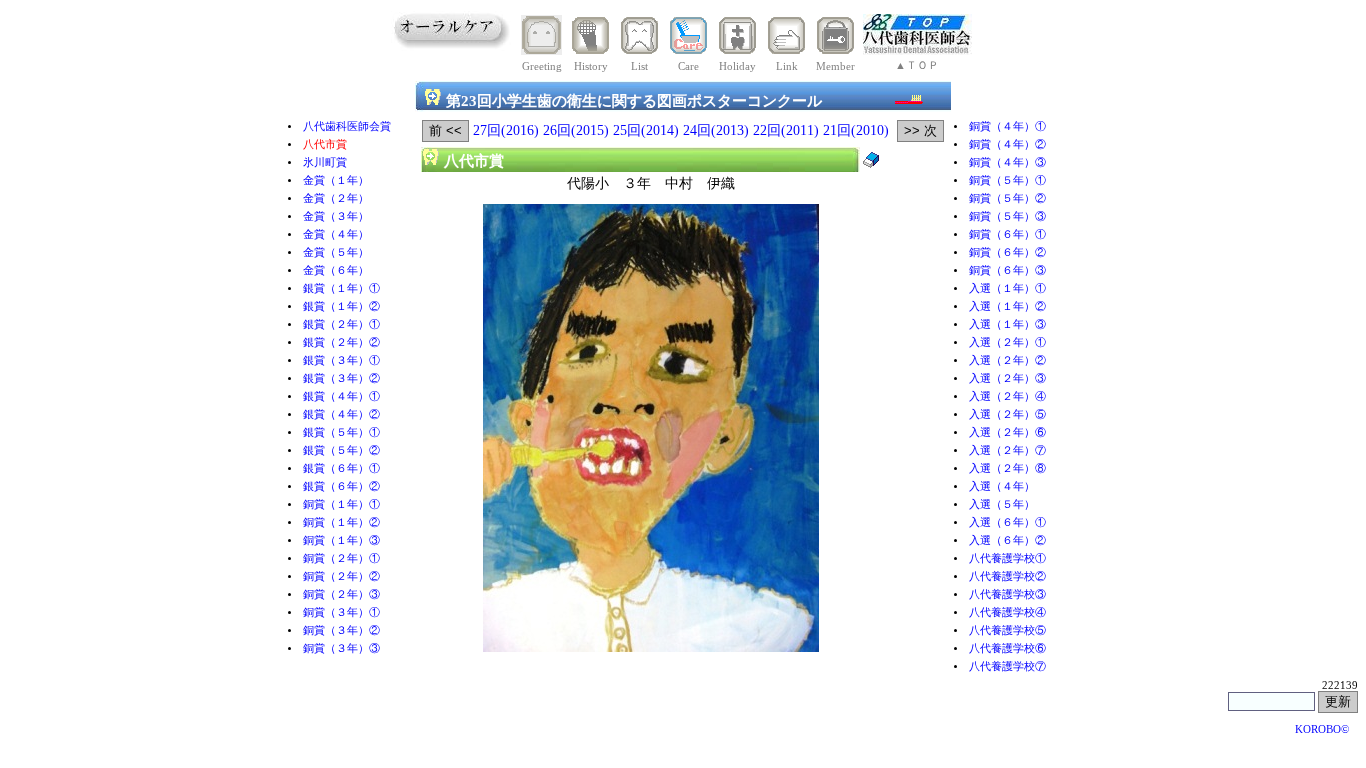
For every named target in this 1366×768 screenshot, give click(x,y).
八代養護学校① (1007, 558)
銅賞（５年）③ (1007, 216)
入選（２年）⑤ (1007, 414)
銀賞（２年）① (341, 324)
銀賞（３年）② (341, 378)
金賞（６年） (336, 270)
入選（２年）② (1007, 360)
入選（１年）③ (1007, 324)
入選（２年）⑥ (1007, 432)
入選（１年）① (1007, 288)
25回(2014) (646, 130)
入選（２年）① (1007, 342)
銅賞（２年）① (341, 558)
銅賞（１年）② (341, 522)
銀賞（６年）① (341, 468)
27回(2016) (506, 130)
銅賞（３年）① (341, 612)
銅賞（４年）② (1007, 144)
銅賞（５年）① (1007, 180)
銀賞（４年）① (341, 396)
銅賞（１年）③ (341, 540)
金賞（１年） (336, 180)
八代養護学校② (1007, 576)
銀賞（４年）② (341, 414)
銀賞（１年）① (341, 288)
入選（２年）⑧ (1007, 468)
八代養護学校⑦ (1007, 666)
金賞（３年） (336, 216)
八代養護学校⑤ (1007, 630)
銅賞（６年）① (1007, 234)
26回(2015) (576, 130)
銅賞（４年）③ (1007, 162)
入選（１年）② (1007, 306)
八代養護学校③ (1007, 594)
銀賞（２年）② (341, 342)
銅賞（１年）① (341, 504)
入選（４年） (1002, 486)
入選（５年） (1002, 504)
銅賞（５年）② (1007, 198)
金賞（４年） (336, 234)
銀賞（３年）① (341, 360)
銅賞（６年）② (1007, 252)
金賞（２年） (336, 198)
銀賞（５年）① (341, 432)
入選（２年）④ (1007, 396)
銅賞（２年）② (341, 576)
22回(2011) (786, 130)
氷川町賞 (325, 162)
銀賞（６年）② (341, 486)
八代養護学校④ (1007, 612)
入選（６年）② (1007, 540)
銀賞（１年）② (341, 306)
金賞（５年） (336, 252)
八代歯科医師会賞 (347, 126)
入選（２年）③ (1007, 378)
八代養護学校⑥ (1007, 648)
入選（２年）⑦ (1007, 450)
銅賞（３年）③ (341, 648)
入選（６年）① (1007, 522)
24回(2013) (716, 130)
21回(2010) (856, 130)
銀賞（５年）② (341, 450)
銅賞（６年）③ (1007, 270)
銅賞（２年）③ (341, 594)
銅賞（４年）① (1007, 126)
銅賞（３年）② (341, 630)
